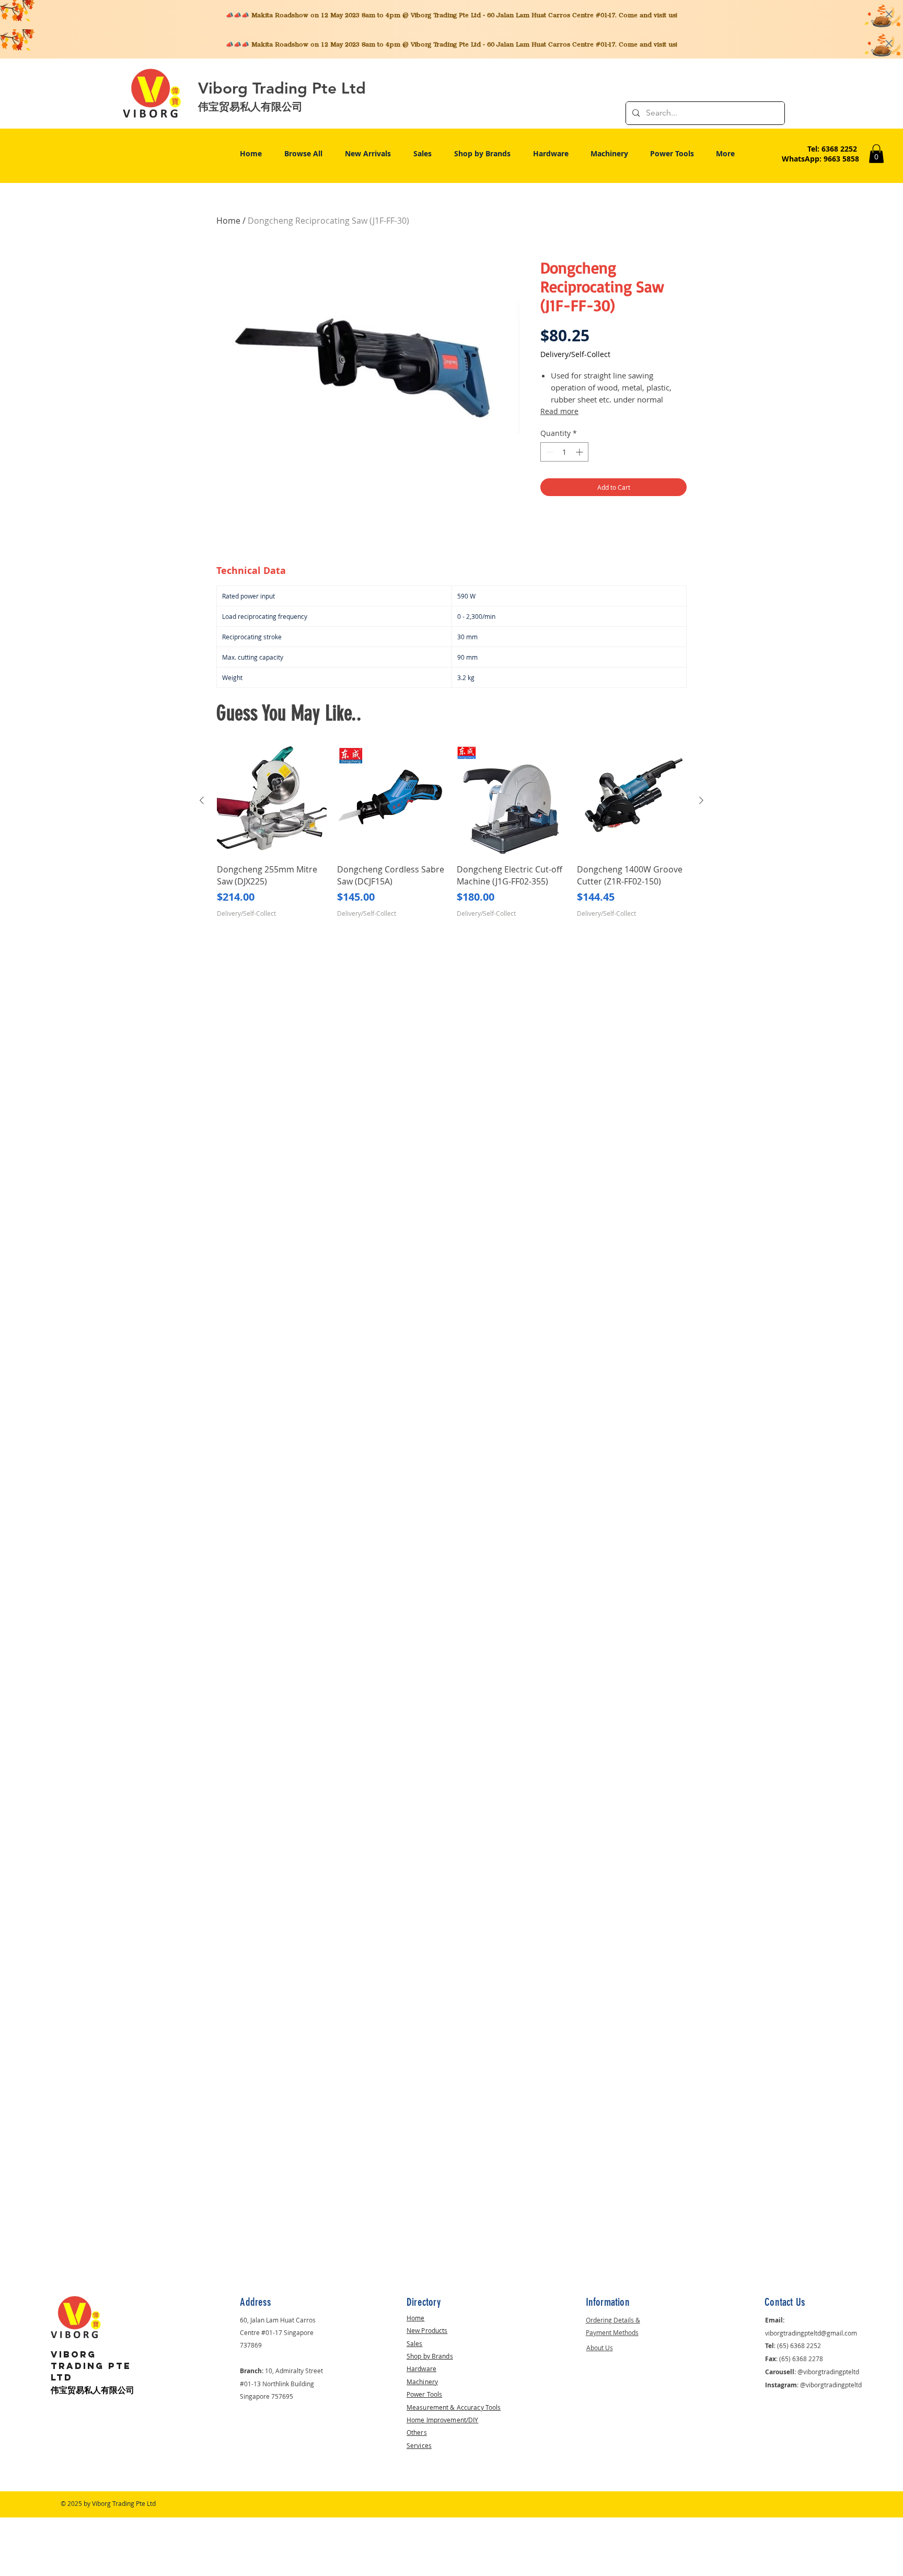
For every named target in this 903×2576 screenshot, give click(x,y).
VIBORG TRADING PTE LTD (91, 2366)
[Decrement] (548, 452)
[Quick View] (272, 801)
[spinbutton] (564, 452)
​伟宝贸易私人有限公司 (92, 2390)
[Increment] (580, 452)
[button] (876, 154)
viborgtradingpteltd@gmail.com (811, 2333)
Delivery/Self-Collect (575, 354)
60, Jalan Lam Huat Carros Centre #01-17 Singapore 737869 (278, 2332)
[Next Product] (701, 800)
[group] (451, 838)
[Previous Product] (202, 800)
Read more (559, 411)
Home (228, 221)
